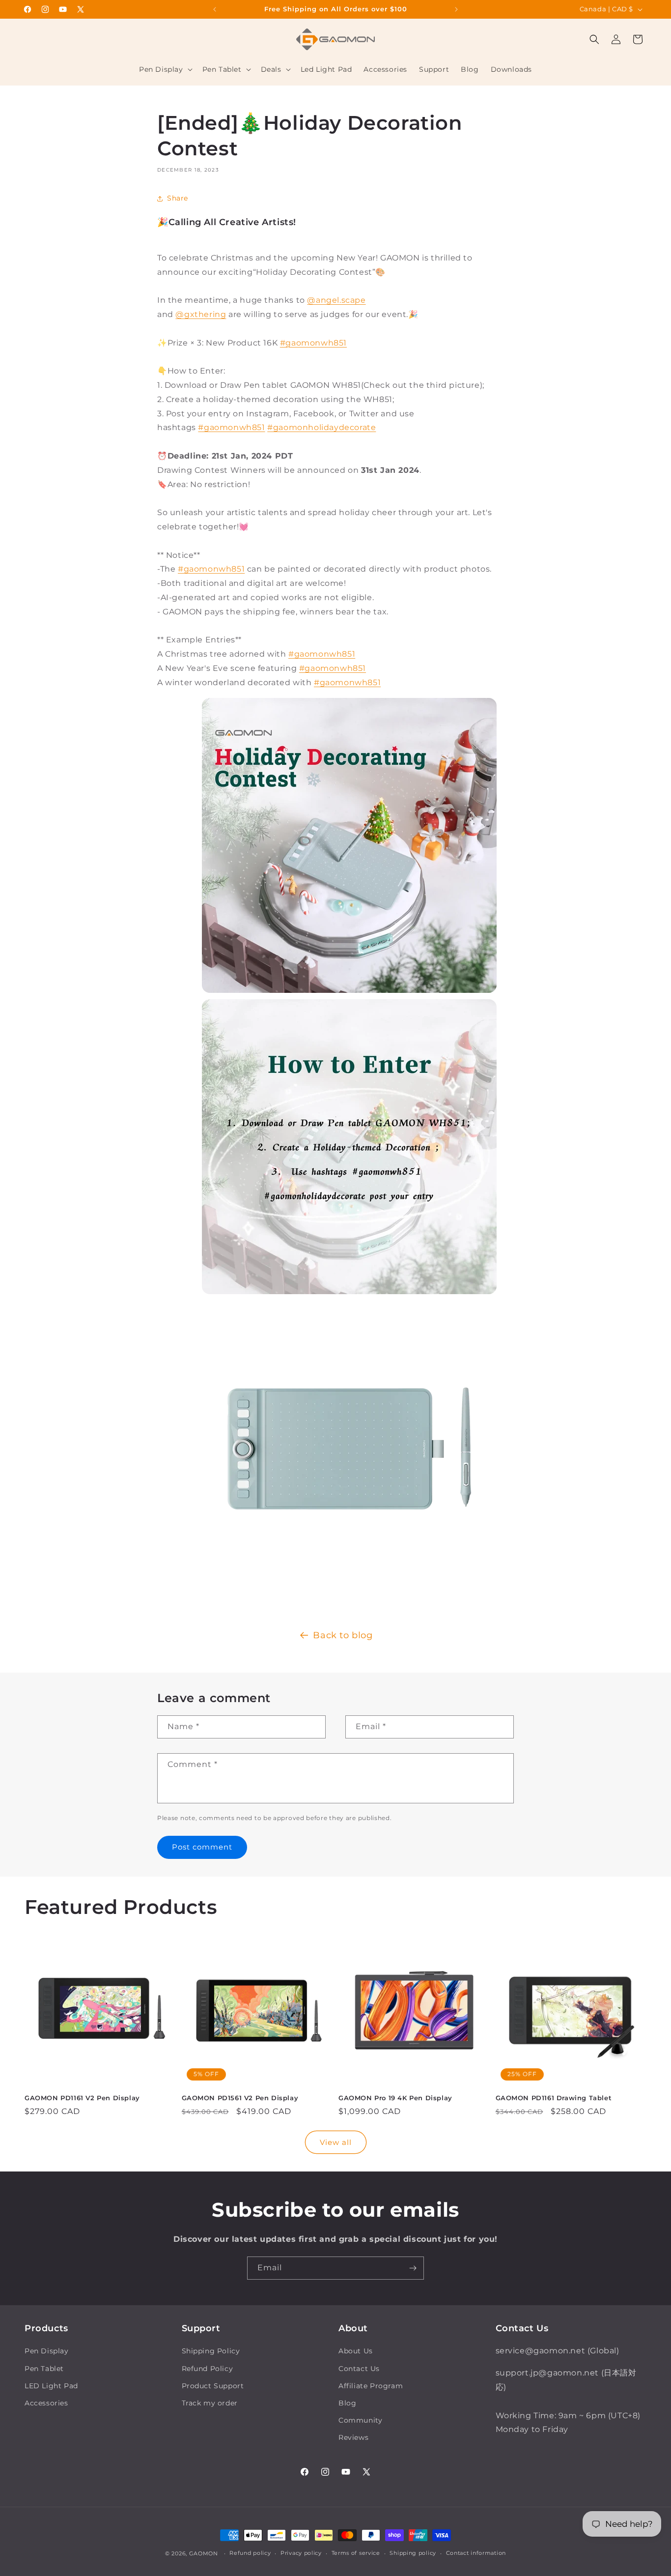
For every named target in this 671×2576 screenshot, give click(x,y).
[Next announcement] (456, 9)
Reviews (353, 2437)
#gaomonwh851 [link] (231, 427)
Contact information (476, 2553)
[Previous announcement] (215, 9)
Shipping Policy (211, 2351)
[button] (165, 69)
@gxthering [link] (201, 314)
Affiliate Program (371, 2386)
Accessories (46, 2403)
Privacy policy (301, 2553)
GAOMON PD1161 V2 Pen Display (82, 2098)
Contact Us (359, 2369)
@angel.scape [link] (336, 300)
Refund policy (250, 2553)
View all (336, 2142)
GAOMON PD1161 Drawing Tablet (554, 2098)
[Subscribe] (413, 2268)
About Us (356, 2351)
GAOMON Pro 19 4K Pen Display (395, 2098)
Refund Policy (208, 2369)
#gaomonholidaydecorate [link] (322, 427)
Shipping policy (413, 2553)
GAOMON (204, 2553)
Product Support (213, 2386)
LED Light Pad (51, 2386)
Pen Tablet (44, 2369)
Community (360, 2420)
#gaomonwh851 (313, 343)
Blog (347, 2403)
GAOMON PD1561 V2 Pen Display (240, 2098)
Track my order (210, 2403)
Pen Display (47, 2351)
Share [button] (178, 198)
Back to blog (343, 1635)
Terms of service (356, 2553)
